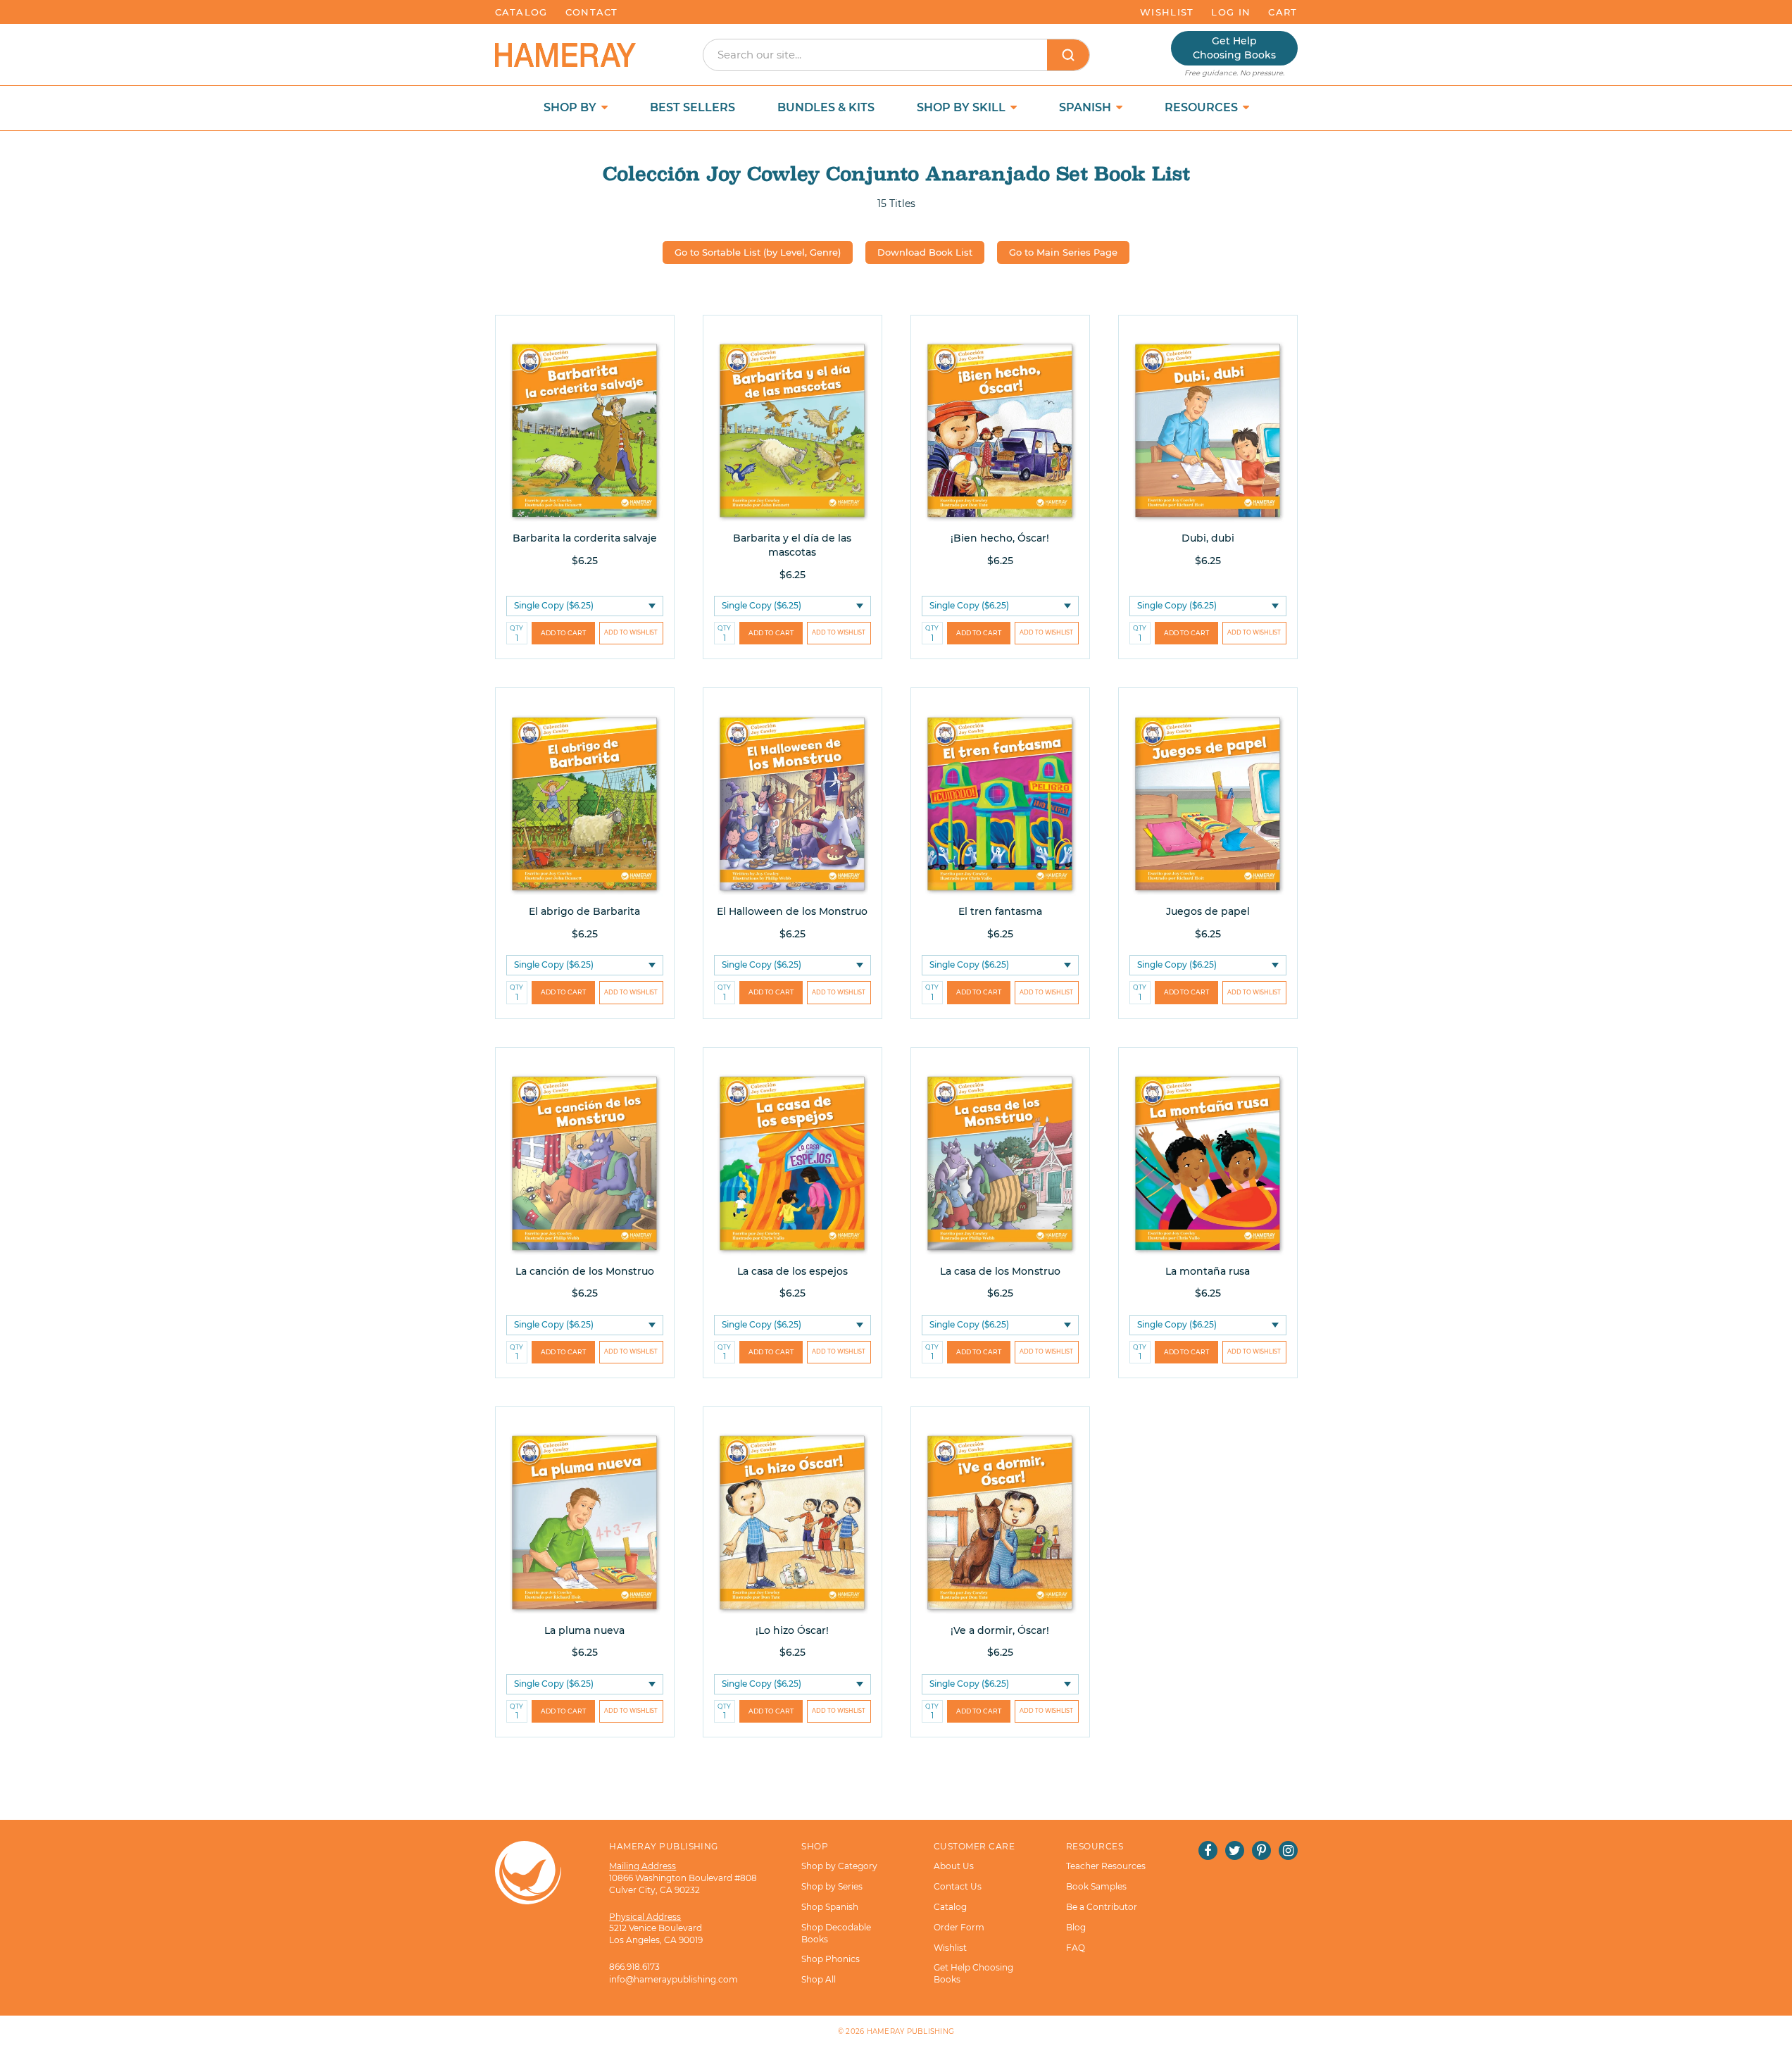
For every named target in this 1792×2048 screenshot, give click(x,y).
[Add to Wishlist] (631, 633)
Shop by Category (839, 1866)
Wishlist (1167, 12)
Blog (1076, 1927)
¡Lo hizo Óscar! (792, 1630)
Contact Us (958, 1886)
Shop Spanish (830, 1907)
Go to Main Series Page (1063, 252)
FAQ (1076, 1948)
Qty (516, 628)
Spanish (1086, 107)
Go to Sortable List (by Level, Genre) (758, 252)
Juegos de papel (1208, 911)
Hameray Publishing (911, 2031)
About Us (954, 1866)
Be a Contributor (1102, 1907)
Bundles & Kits (826, 107)
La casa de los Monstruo (1000, 1271)
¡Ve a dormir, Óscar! (1000, 1630)
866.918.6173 (634, 1967)
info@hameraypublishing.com (673, 1979)
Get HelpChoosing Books (1234, 48)
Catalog (521, 12)
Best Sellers (693, 107)
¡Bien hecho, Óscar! (1000, 538)
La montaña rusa (1208, 1271)
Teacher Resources (1106, 1866)
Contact (592, 12)
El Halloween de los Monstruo (792, 911)
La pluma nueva (584, 1630)
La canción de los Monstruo (585, 1271)
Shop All (819, 1979)
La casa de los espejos (792, 1271)
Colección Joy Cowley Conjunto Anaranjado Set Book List (896, 174)
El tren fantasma (1000, 911)
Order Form (959, 1927)
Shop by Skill (963, 107)
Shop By (571, 107)
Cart (1283, 12)
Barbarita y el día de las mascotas (792, 545)
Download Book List (925, 252)
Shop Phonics (831, 1959)
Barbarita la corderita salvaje (585, 538)
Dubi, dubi (1208, 538)
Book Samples (1096, 1886)
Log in (1231, 12)
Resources (1203, 107)
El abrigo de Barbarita (584, 911)
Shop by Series (832, 1886)
